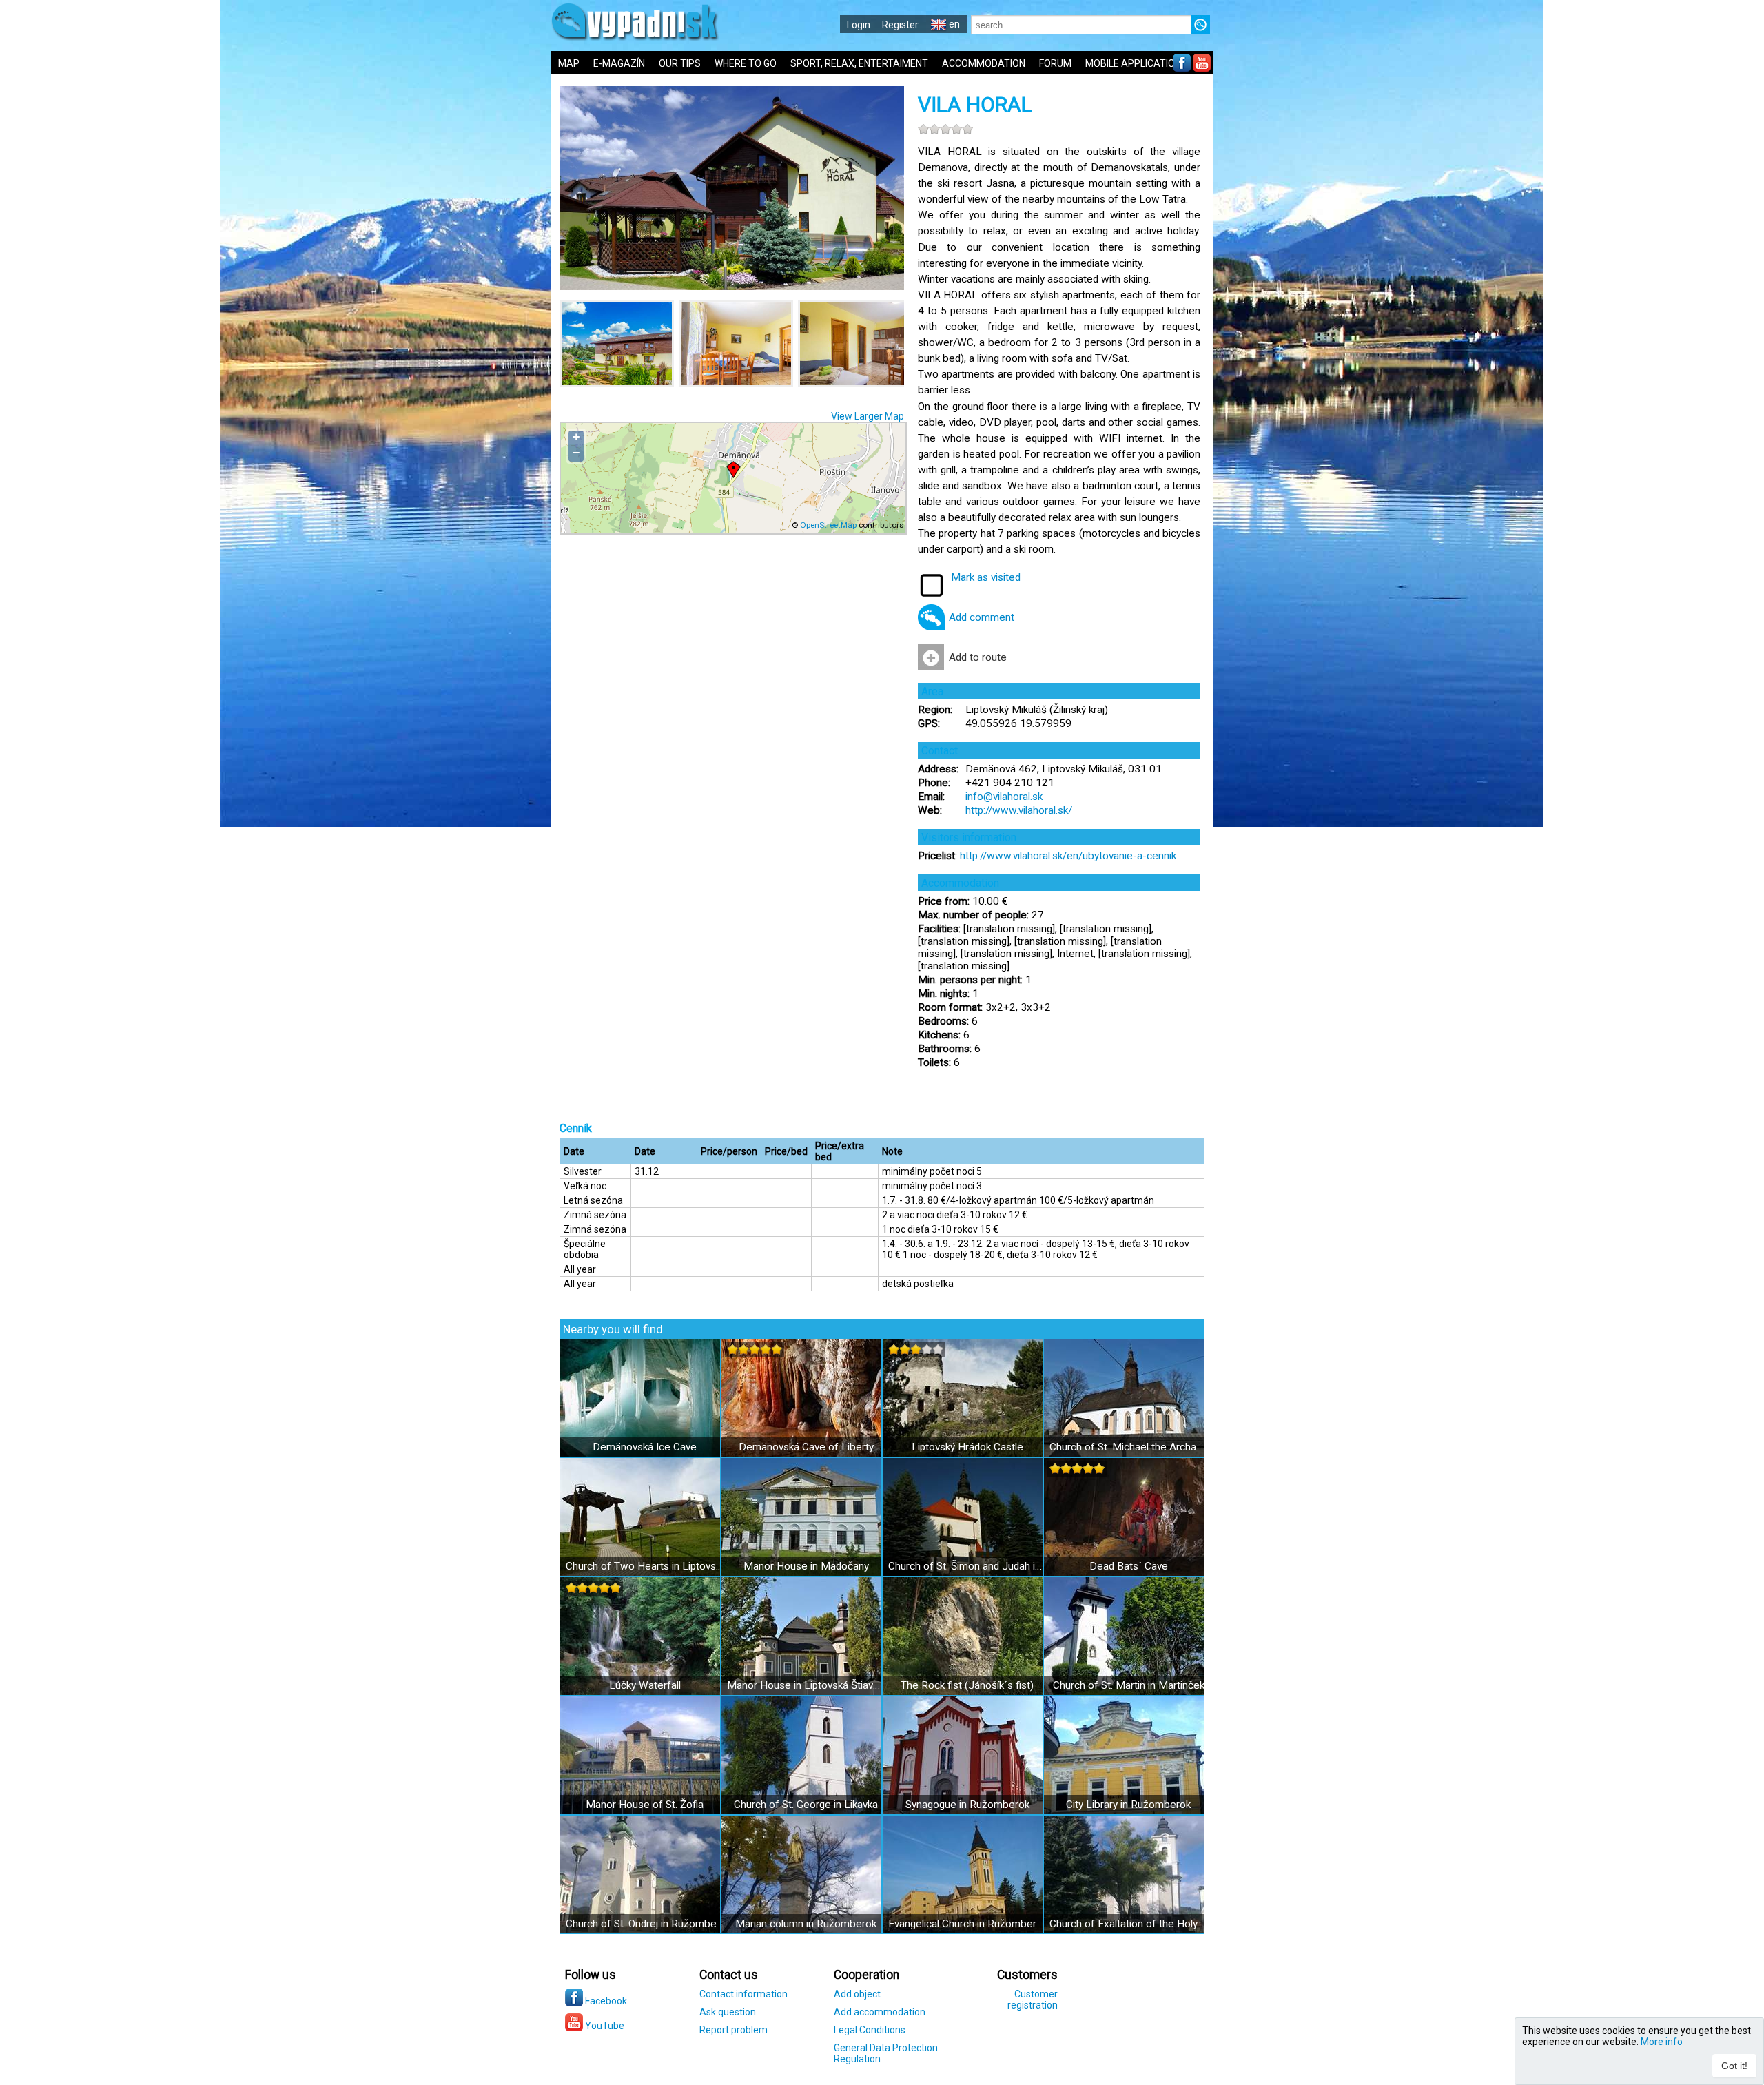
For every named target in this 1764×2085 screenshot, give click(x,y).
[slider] (945, 129)
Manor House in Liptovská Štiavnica (806, 1685)
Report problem (734, 2030)
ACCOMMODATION (984, 63)
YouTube (604, 2026)
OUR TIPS (680, 63)
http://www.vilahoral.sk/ (1019, 810)
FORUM (1055, 63)
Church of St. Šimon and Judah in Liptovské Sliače (967, 1566)
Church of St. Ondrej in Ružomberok (645, 1924)
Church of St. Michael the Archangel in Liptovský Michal (1128, 1447)
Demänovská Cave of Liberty (806, 1447)
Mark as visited (986, 577)
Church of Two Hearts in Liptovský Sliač (645, 1566)
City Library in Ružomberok (1128, 1805)
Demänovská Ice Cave (645, 1447)
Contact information (743, 1994)
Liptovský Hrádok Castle (967, 1447)
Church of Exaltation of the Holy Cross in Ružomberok (1128, 1924)
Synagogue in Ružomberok (967, 1805)
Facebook (605, 2001)
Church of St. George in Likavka (806, 1805)
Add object (857, 1994)
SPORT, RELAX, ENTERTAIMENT (859, 63)
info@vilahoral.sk (1004, 797)
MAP (569, 63)
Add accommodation (880, 2012)
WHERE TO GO (746, 63)
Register (900, 25)
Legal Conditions (870, 2030)
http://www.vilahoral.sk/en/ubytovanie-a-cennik (1068, 856)
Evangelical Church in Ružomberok (967, 1924)
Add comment (982, 617)
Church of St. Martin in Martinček (1129, 1685)
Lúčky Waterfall (645, 1685)
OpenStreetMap (828, 525)
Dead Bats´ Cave (1129, 1566)
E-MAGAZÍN (619, 63)
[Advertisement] (1316, 455)
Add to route (978, 657)
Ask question (728, 2012)
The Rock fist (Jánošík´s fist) (967, 1685)
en (953, 24)
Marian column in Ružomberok (806, 1924)
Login (859, 25)
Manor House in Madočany (806, 1566)
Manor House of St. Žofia (645, 1805)
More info (1662, 2042)
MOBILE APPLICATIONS (1136, 63)
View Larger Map (868, 416)
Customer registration (1033, 2000)
